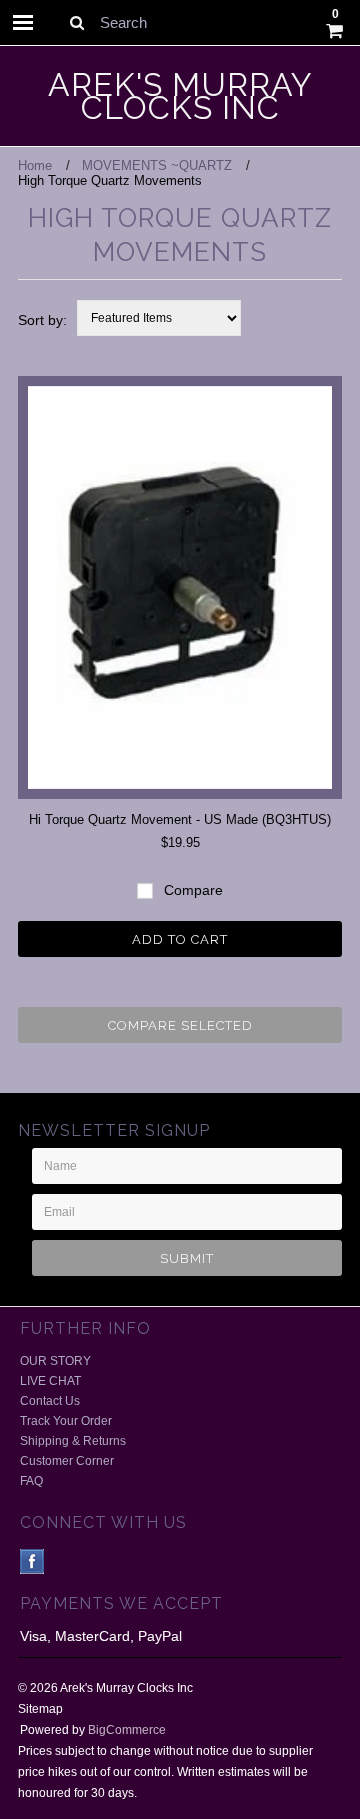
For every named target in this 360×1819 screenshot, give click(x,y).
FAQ (31, 1481)
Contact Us (50, 1401)
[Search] (76, 22)
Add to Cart (180, 939)
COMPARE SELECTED (180, 1025)
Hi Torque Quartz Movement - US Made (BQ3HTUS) (180, 819)
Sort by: (42, 320)
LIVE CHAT (50, 1381)
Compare (191, 890)
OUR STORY (55, 1361)
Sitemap (40, 1709)
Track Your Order (66, 1421)
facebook (32, 1561)
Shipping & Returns (73, 1441)
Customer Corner (67, 1461)
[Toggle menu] (23, 22)
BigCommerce (127, 1730)
